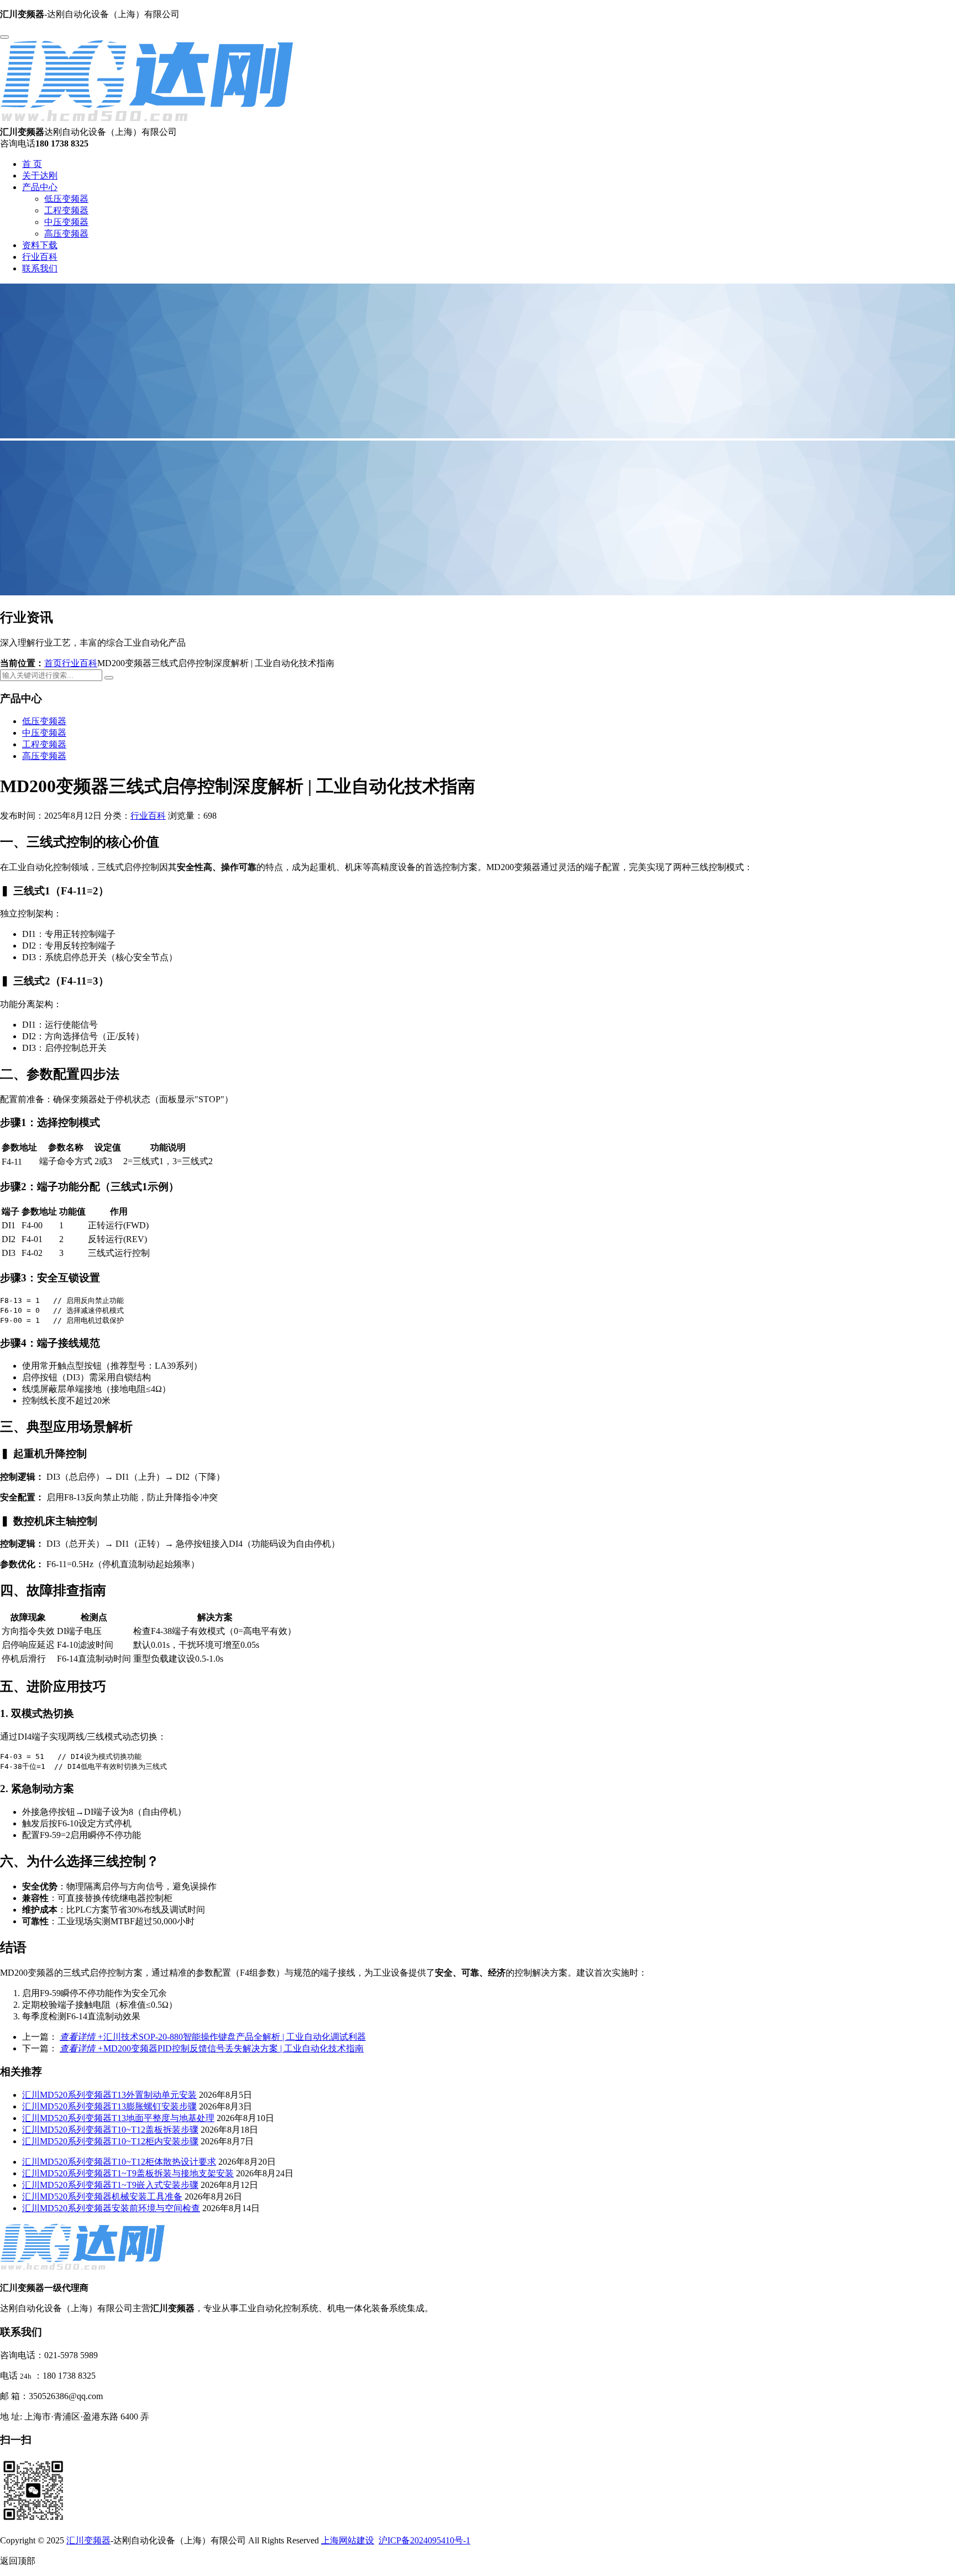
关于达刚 (40, 176)
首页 (53, 663)
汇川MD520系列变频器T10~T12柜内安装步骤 (110, 2141)
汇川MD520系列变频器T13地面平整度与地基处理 (118, 2118)
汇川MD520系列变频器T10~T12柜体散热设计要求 (119, 2162)
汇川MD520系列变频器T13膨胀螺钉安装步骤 (109, 2106)
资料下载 (40, 245)
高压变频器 (66, 234)
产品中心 (40, 187)
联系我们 (40, 268)
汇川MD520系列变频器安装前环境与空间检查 (111, 2208)
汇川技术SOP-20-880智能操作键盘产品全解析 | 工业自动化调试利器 (213, 2037)
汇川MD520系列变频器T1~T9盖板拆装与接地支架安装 (128, 2173)
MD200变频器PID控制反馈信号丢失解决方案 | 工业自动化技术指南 (212, 2048)
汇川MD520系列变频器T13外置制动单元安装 (109, 2095)
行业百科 (40, 257)
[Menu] (4, 37)
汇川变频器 (88, 2540)
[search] (109, 678)
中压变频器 (66, 222)
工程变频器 (66, 210)
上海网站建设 (348, 2540)
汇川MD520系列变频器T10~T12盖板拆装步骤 (110, 2130)
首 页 (32, 164)
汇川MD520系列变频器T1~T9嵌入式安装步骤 (110, 2185)
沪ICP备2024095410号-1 (424, 2540)
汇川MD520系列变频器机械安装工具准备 (102, 2197)
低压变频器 (66, 199)
